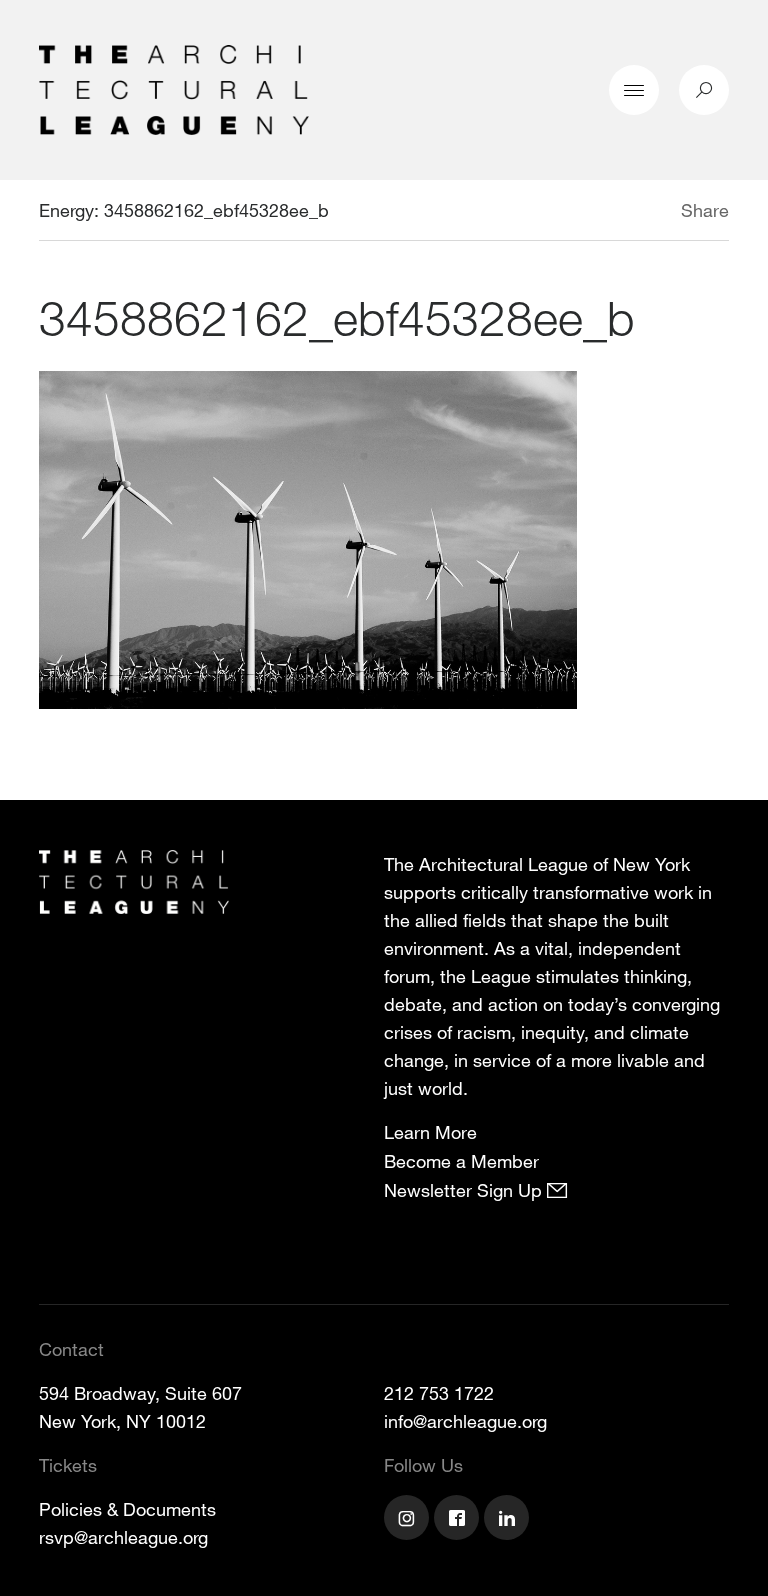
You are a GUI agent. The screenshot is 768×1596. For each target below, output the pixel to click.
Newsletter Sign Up (465, 1190)
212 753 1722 (439, 1393)
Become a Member (461, 1161)
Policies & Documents (127, 1509)
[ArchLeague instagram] (409, 1520)
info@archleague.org (465, 1421)
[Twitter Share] (621, 213)
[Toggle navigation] (634, 90)
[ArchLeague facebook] (459, 1520)
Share (705, 210)
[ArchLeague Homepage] (174, 88)
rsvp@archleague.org (123, 1537)
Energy (66, 210)
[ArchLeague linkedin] (509, 1520)
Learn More (430, 1132)
